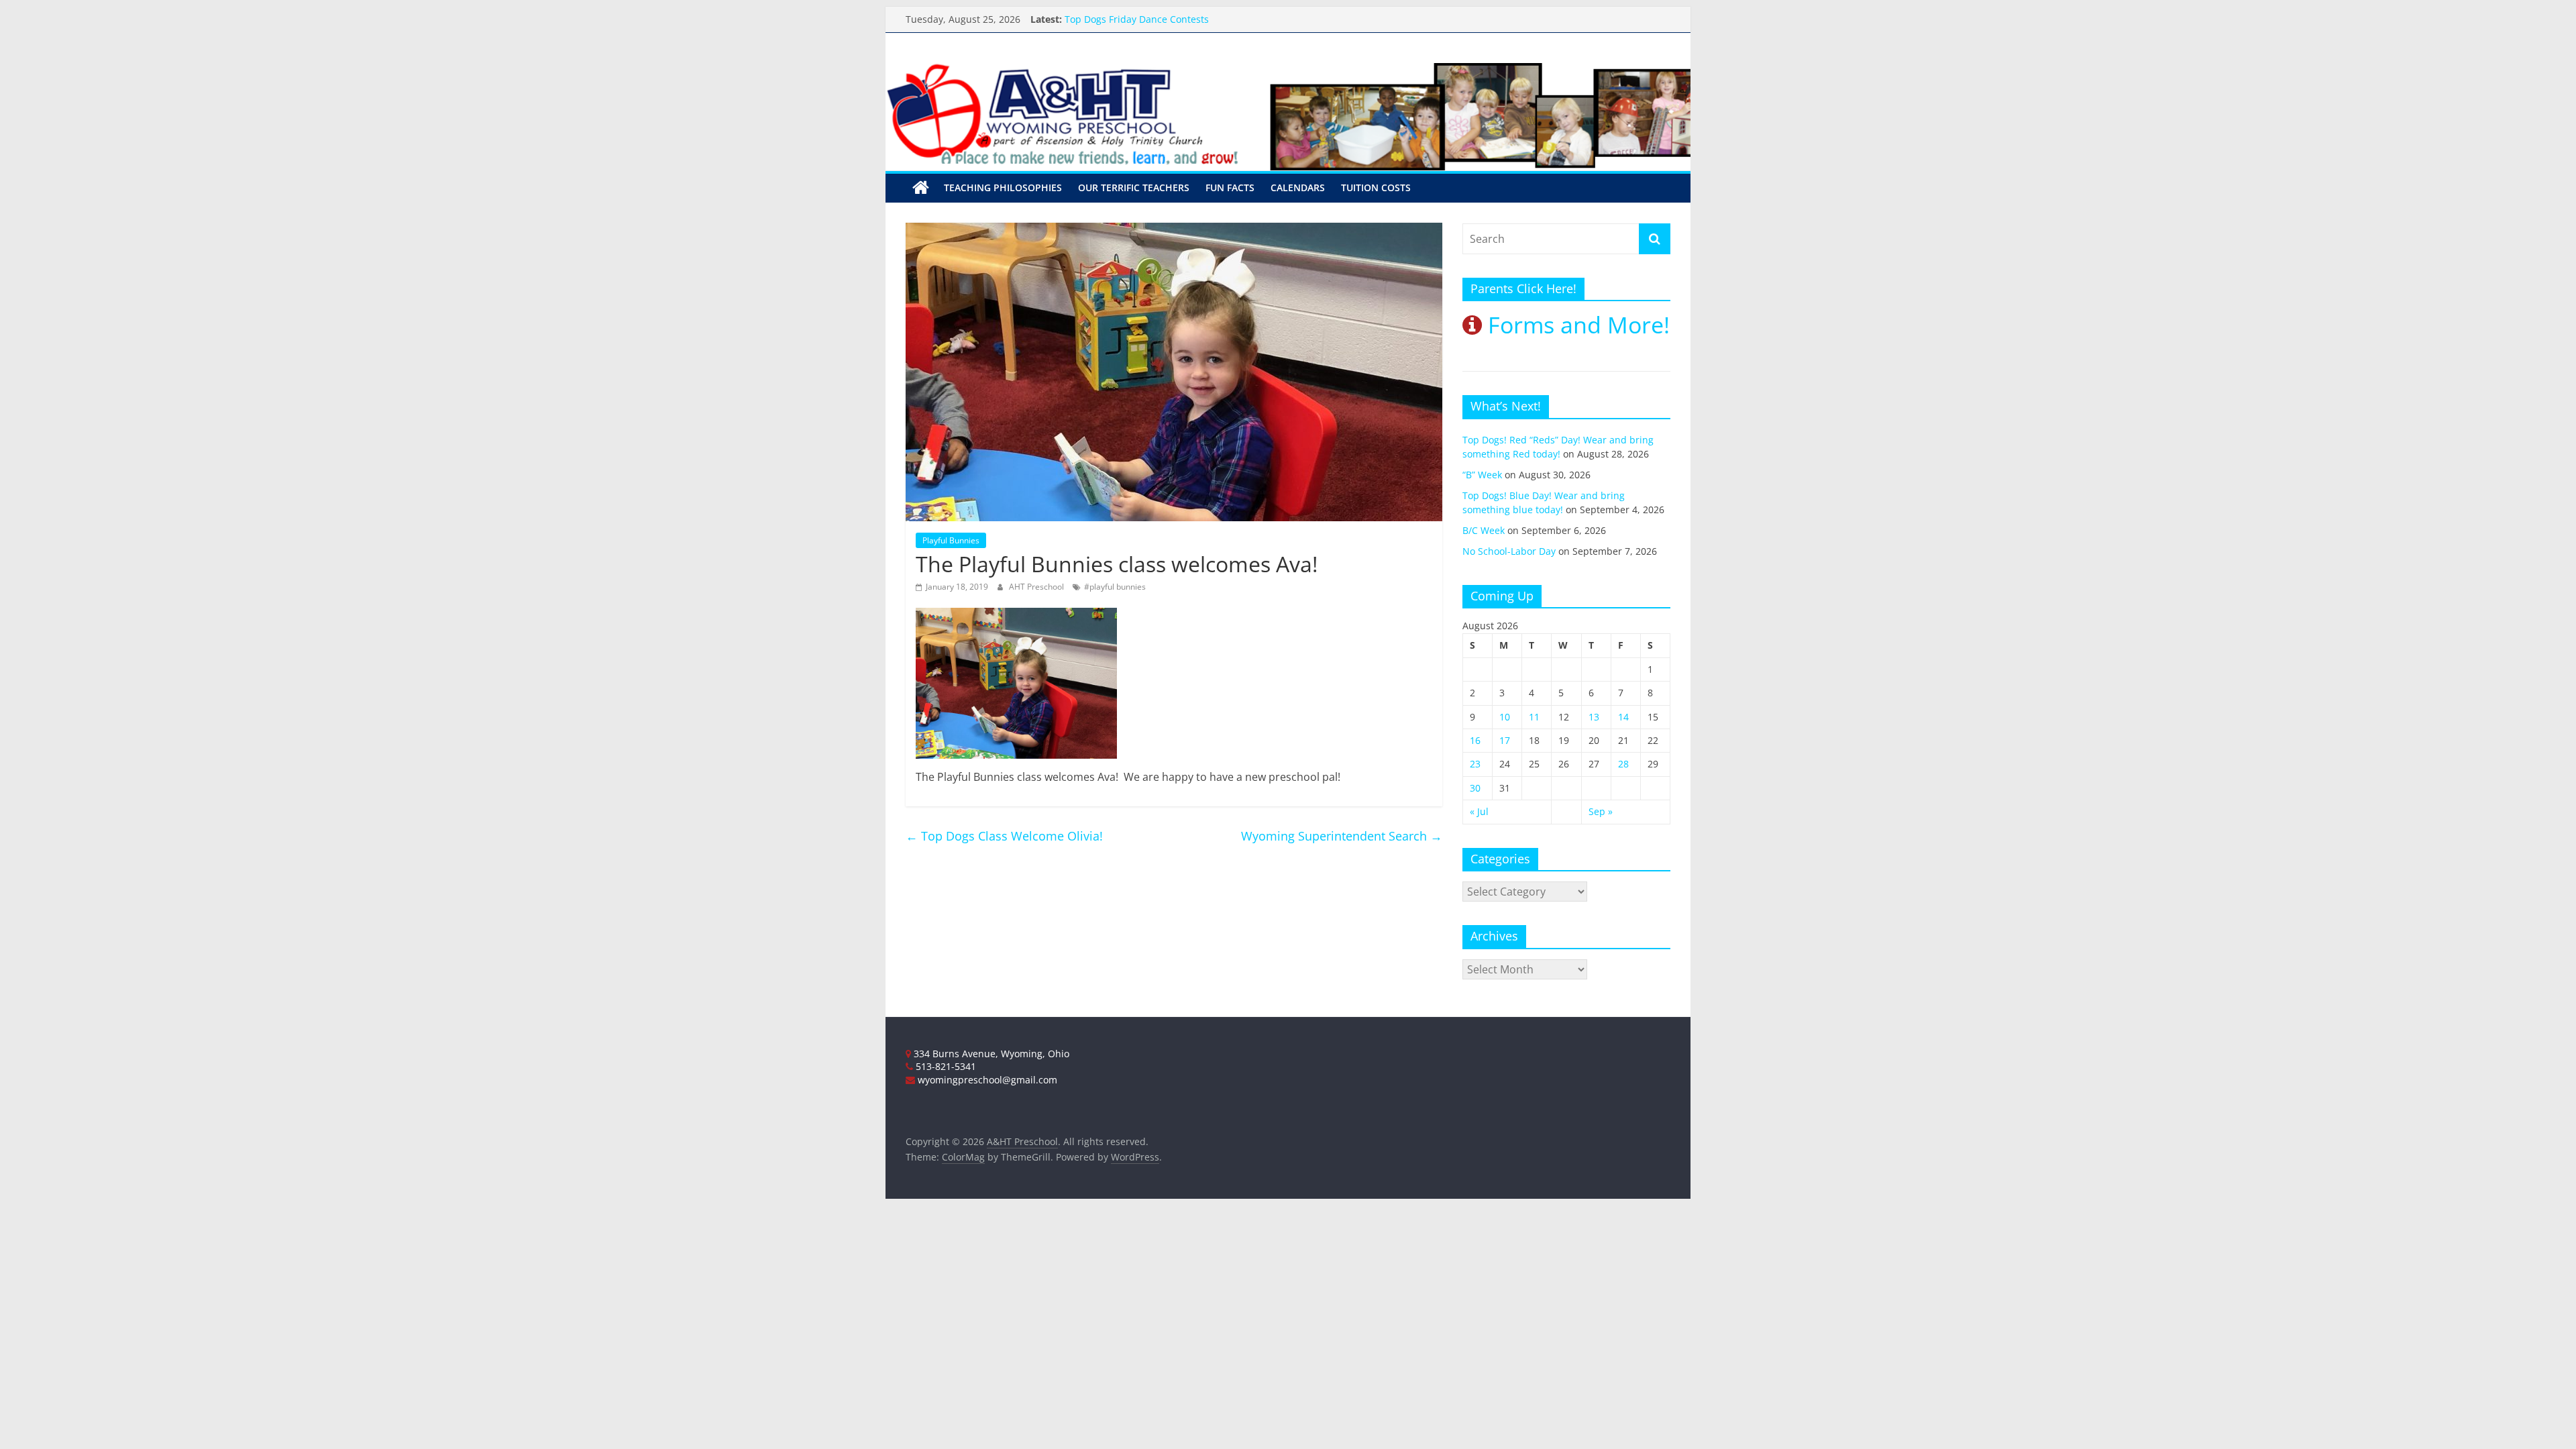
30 (1475, 788)
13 (1594, 717)
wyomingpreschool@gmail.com (986, 1080)
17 (1505, 740)
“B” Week (1482, 475)
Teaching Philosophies (1003, 187)
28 (1623, 764)
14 (1623, 717)
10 (1505, 717)
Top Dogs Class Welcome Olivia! (1004, 836)
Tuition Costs (1376, 187)
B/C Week (1484, 530)
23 (1475, 764)
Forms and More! (1576, 325)
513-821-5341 (945, 1066)
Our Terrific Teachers (1134, 187)
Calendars (1298, 187)
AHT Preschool (1037, 587)
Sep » (1601, 811)
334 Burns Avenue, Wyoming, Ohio (990, 1054)
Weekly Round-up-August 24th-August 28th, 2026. (1177, 17)
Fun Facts (1230, 187)
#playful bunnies (1115, 587)
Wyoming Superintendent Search (1342, 836)
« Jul (1479, 811)
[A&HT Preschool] (921, 188)
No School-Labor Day (1509, 551)
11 (1534, 717)
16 (1475, 740)
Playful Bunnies (951, 540)
